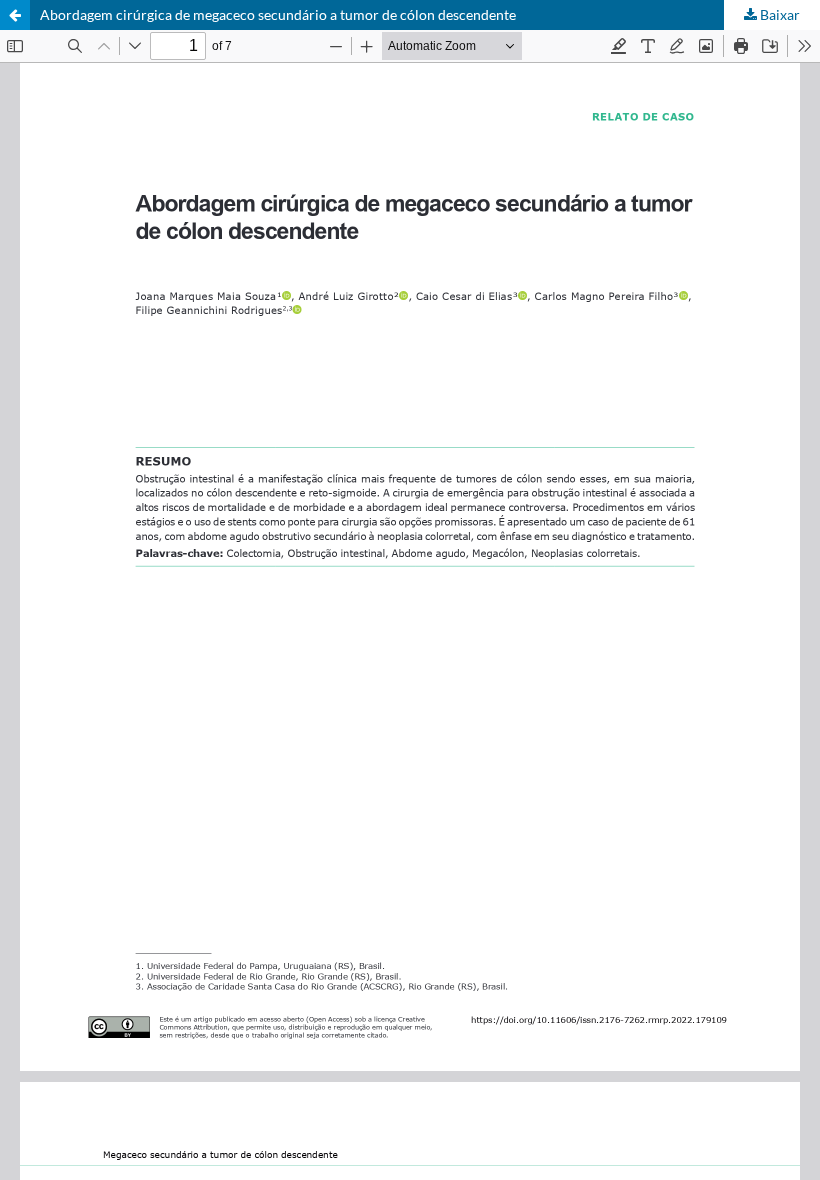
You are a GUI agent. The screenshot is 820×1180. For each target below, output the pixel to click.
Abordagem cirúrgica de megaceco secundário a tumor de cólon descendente (278, 14)
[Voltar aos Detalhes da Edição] (15, 15)
